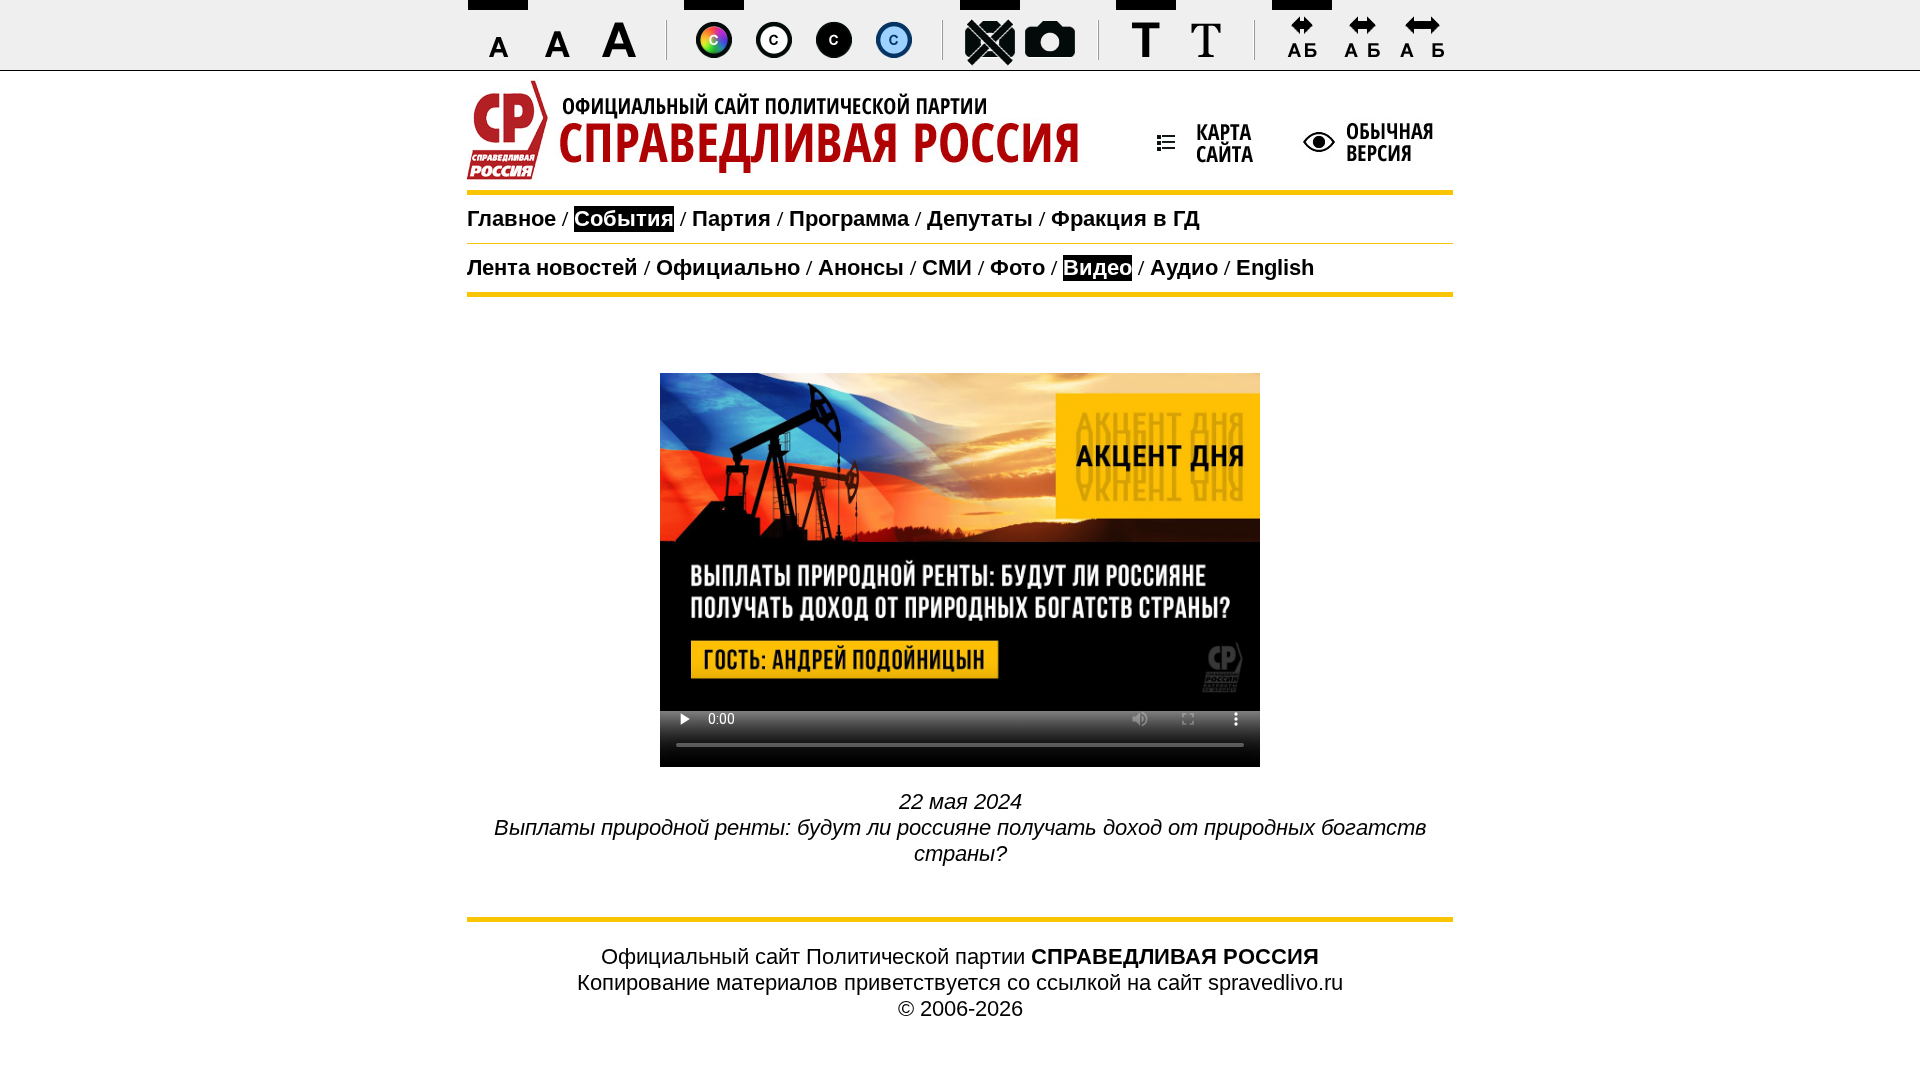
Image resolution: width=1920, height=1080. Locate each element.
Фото (1017, 267)
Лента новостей (552, 267)
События (624, 218)
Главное (511, 218)
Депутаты (980, 218)
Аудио (1184, 267)
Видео (1097, 267)
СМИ (947, 267)
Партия (731, 218)
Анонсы (861, 267)
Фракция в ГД (1125, 218)
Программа (849, 218)
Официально (728, 267)
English (1275, 267)
